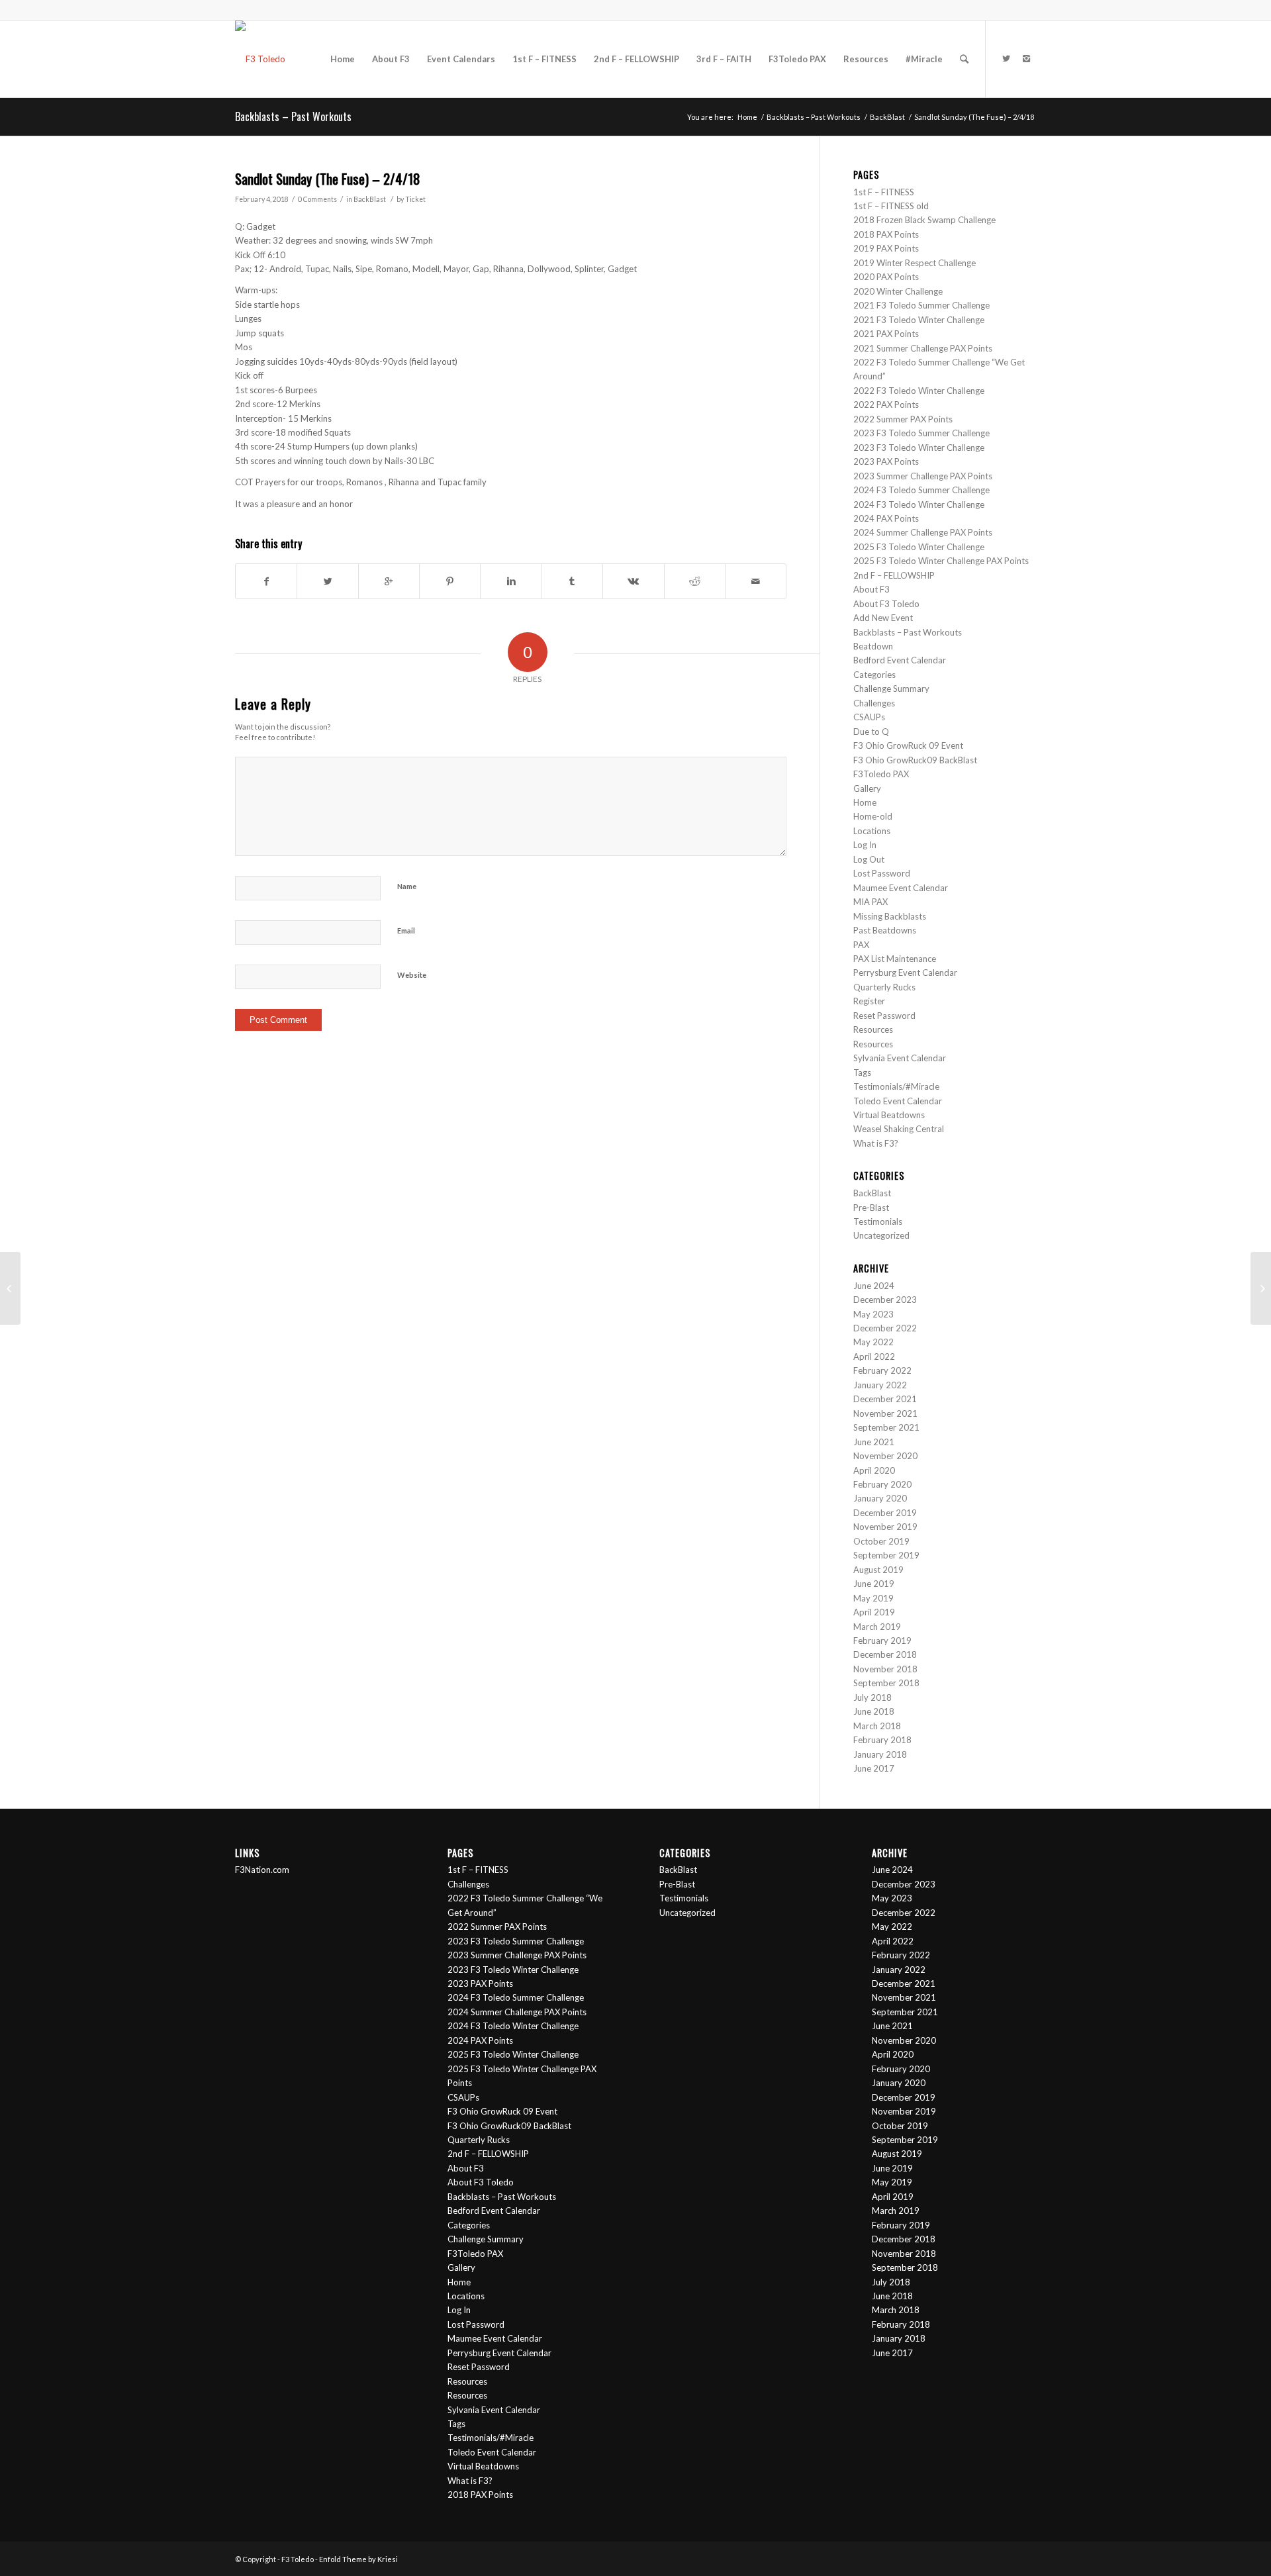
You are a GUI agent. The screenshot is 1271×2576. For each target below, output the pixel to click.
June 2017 (874, 1768)
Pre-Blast (871, 1208)
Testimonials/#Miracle (896, 1086)
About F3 (871, 589)
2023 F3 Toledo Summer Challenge (921, 433)
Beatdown (873, 646)
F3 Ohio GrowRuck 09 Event (908, 745)
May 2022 (873, 1342)
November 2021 (885, 1413)
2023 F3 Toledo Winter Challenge (919, 448)
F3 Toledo (298, 2559)
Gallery (867, 788)
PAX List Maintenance (895, 959)
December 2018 (885, 1654)
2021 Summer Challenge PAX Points (923, 348)
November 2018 (885, 1669)
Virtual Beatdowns (889, 1115)
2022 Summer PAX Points (903, 419)
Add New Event (883, 618)
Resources (873, 1029)
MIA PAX (871, 902)
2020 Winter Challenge (898, 291)
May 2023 (873, 1314)
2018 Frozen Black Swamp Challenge (924, 220)
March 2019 (877, 1627)
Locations (872, 831)
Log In (865, 845)
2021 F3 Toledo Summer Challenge (921, 305)
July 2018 (872, 1697)
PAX (861, 945)
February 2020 (882, 1484)
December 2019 (885, 1513)
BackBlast (887, 117)
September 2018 (886, 1683)
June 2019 (874, 1584)
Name (407, 886)
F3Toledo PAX (881, 774)
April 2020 (874, 1470)
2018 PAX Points (886, 234)
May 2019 (873, 1598)
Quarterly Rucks (884, 987)
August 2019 (878, 1570)
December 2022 (885, 1328)
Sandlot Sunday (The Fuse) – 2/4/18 (328, 178)
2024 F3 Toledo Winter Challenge (919, 504)
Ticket (415, 199)
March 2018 (877, 1726)
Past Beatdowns (885, 930)
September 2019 (886, 1555)
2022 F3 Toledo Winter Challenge (919, 391)
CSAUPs (869, 717)
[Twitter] (1006, 58)
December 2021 (885, 1399)
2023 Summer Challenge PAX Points (923, 476)
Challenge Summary (891, 689)
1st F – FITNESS (884, 192)
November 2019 (885, 1527)
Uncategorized (881, 1235)
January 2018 (880, 1754)
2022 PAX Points (886, 405)
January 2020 (880, 1498)
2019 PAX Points (886, 248)
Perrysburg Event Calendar (905, 973)
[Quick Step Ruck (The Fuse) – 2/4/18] (10, 1288)
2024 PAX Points (886, 518)
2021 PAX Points (886, 334)
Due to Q (871, 732)
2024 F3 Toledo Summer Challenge (922, 490)
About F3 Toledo (886, 604)
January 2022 (880, 1385)
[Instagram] (1026, 58)
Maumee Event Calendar (901, 888)
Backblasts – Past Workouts (293, 117)
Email (406, 930)
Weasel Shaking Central (899, 1129)
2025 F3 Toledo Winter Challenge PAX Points (941, 561)
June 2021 (874, 1442)
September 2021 (886, 1427)
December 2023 (885, 1300)
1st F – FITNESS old (891, 206)
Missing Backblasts (890, 916)
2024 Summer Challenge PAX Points (924, 532)
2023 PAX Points (886, 461)
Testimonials (878, 1221)
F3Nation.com (262, 1870)
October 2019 (881, 1541)
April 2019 (874, 1612)
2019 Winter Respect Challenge (915, 263)
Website (412, 975)
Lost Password (882, 873)
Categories (874, 675)
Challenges (874, 703)
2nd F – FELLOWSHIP (894, 575)
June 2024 (874, 1286)
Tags (862, 1073)
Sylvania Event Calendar (900, 1058)
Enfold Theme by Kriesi (358, 2559)
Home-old (873, 816)
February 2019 (882, 1641)
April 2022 (874, 1357)
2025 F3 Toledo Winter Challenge (919, 547)
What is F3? (876, 1143)
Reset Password (884, 1016)
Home (747, 117)
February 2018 (882, 1740)
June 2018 (874, 1711)
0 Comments (317, 199)
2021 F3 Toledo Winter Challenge (919, 320)
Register (869, 1001)
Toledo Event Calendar (898, 1101)
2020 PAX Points (886, 277)
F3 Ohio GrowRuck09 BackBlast (915, 760)
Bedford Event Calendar (900, 660)
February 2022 (882, 1370)
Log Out (869, 859)
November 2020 (885, 1456)
